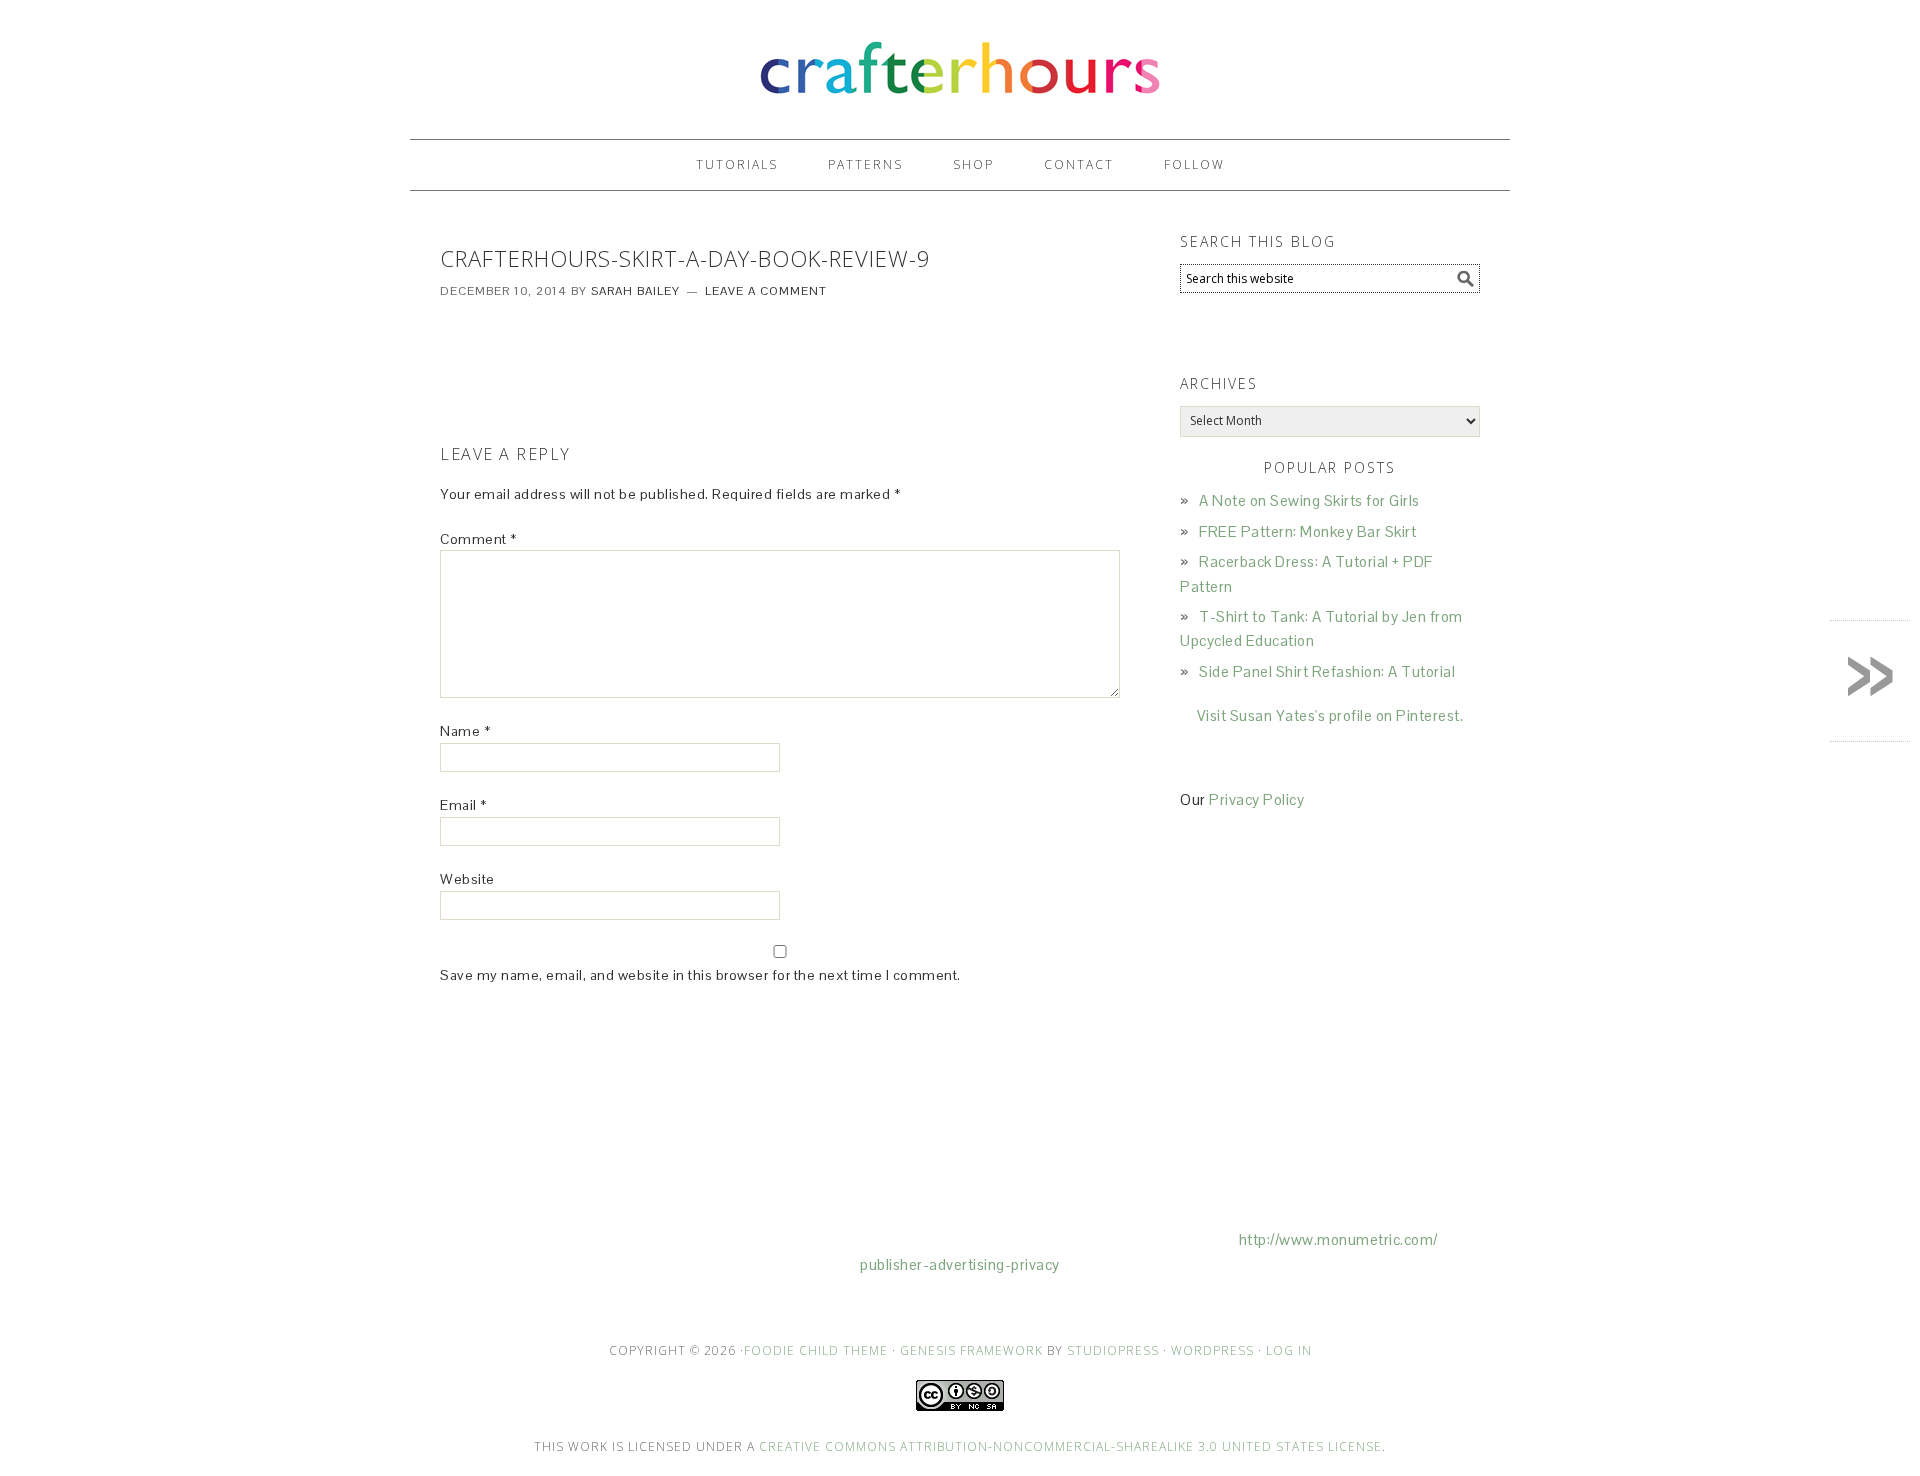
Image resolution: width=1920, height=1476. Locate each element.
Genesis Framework (971, 1350)
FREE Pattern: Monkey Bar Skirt (1307, 531)
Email (463, 805)
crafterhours (960, 60)
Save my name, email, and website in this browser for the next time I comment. (700, 975)
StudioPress (1113, 1350)
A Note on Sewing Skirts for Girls (1309, 500)
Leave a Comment (766, 291)
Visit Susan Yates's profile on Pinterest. (1330, 715)
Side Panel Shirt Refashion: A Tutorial (1327, 671)
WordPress (1212, 1350)
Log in (1289, 1350)
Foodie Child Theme (816, 1350)
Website (467, 879)
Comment (478, 539)
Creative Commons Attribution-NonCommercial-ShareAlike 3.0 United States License (1070, 1446)
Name (465, 731)
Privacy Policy (1256, 799)
